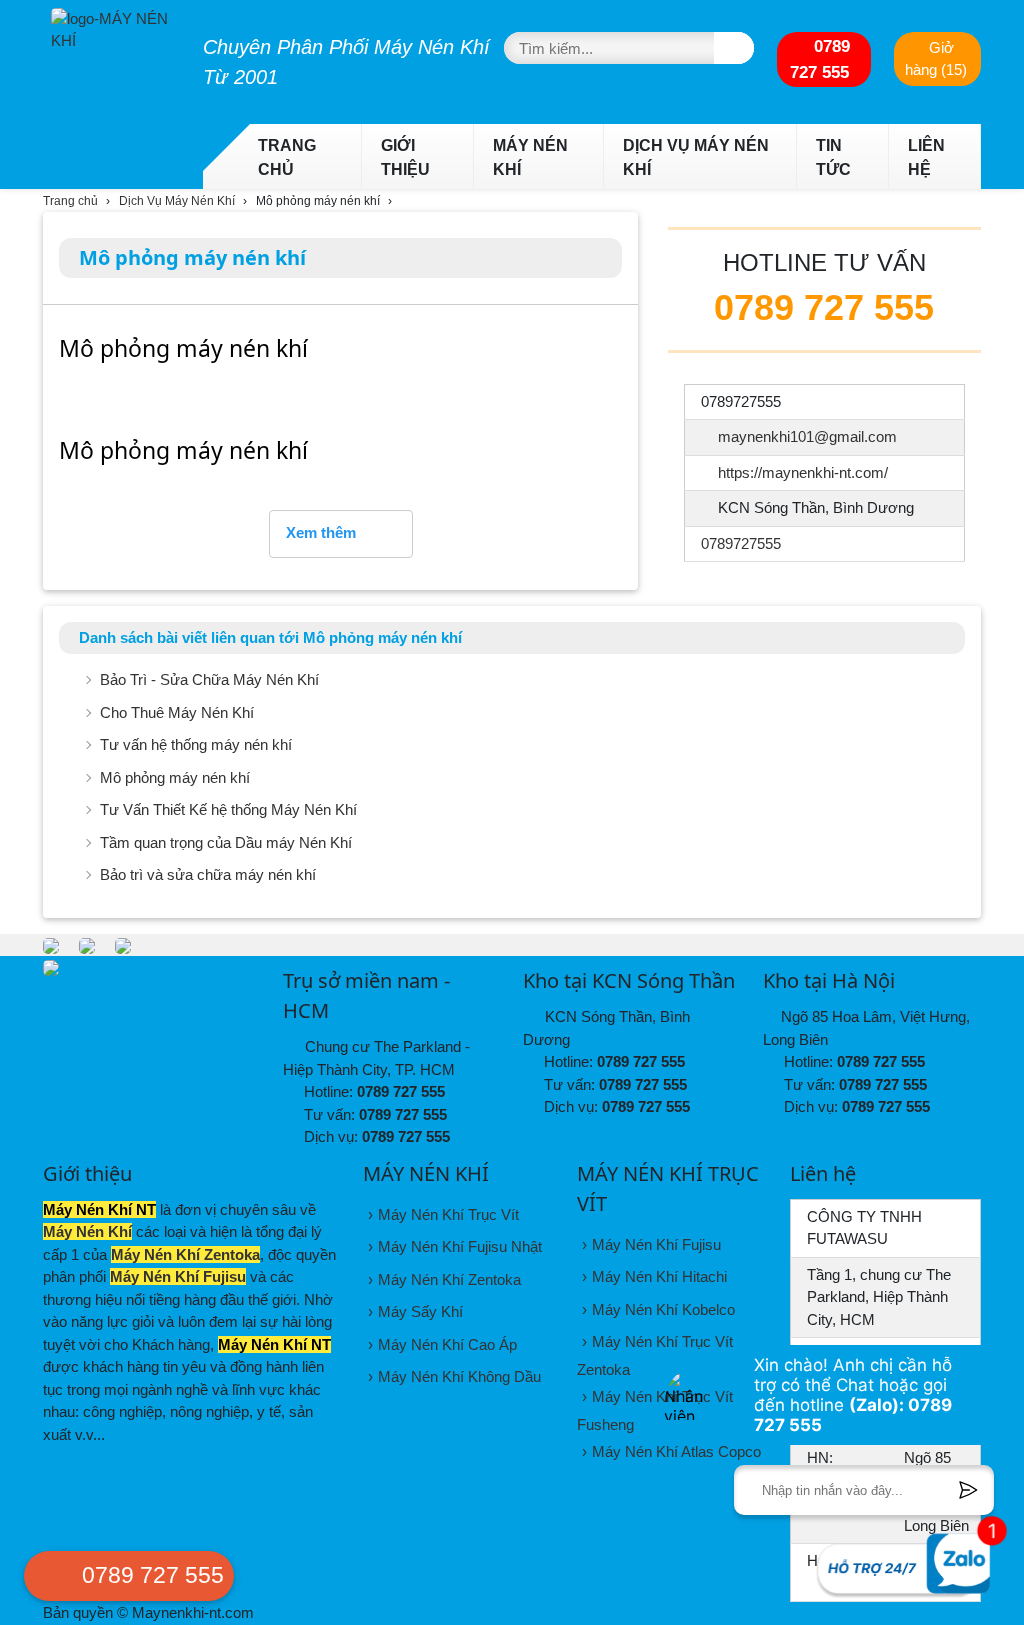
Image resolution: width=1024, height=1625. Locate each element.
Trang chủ (287, 157)
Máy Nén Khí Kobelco (663, 1309)
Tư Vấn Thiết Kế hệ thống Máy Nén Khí (228, 809)
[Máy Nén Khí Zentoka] (51, 944)
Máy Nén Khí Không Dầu (459, 1376)
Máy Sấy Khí (420, 1311)
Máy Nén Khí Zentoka (185, 1254)
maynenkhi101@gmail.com (807, 436)
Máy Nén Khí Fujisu (178, 1276)
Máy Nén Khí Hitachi (659, 1276)
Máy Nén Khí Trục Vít (448, 1214)
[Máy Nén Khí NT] (123, 944)
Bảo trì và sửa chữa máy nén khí (208, 874)
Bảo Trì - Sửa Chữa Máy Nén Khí (209, 679)
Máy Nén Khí (530, 157)
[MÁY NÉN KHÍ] (111, 26)
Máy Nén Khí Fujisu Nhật (460, 1246)
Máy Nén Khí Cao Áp (447, 1344)
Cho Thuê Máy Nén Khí (177, 712)
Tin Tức (833, 157)
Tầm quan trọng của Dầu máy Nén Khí (226, 842)
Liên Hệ (926, 157)
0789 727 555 (820, 59)
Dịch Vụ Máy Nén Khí (696, 157)
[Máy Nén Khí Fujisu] (87, 944)
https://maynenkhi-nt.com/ (803, 472)
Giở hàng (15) (936, 59)
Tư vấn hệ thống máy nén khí (196, 744)
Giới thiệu (405, 157)
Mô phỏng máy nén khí (175, 777)
